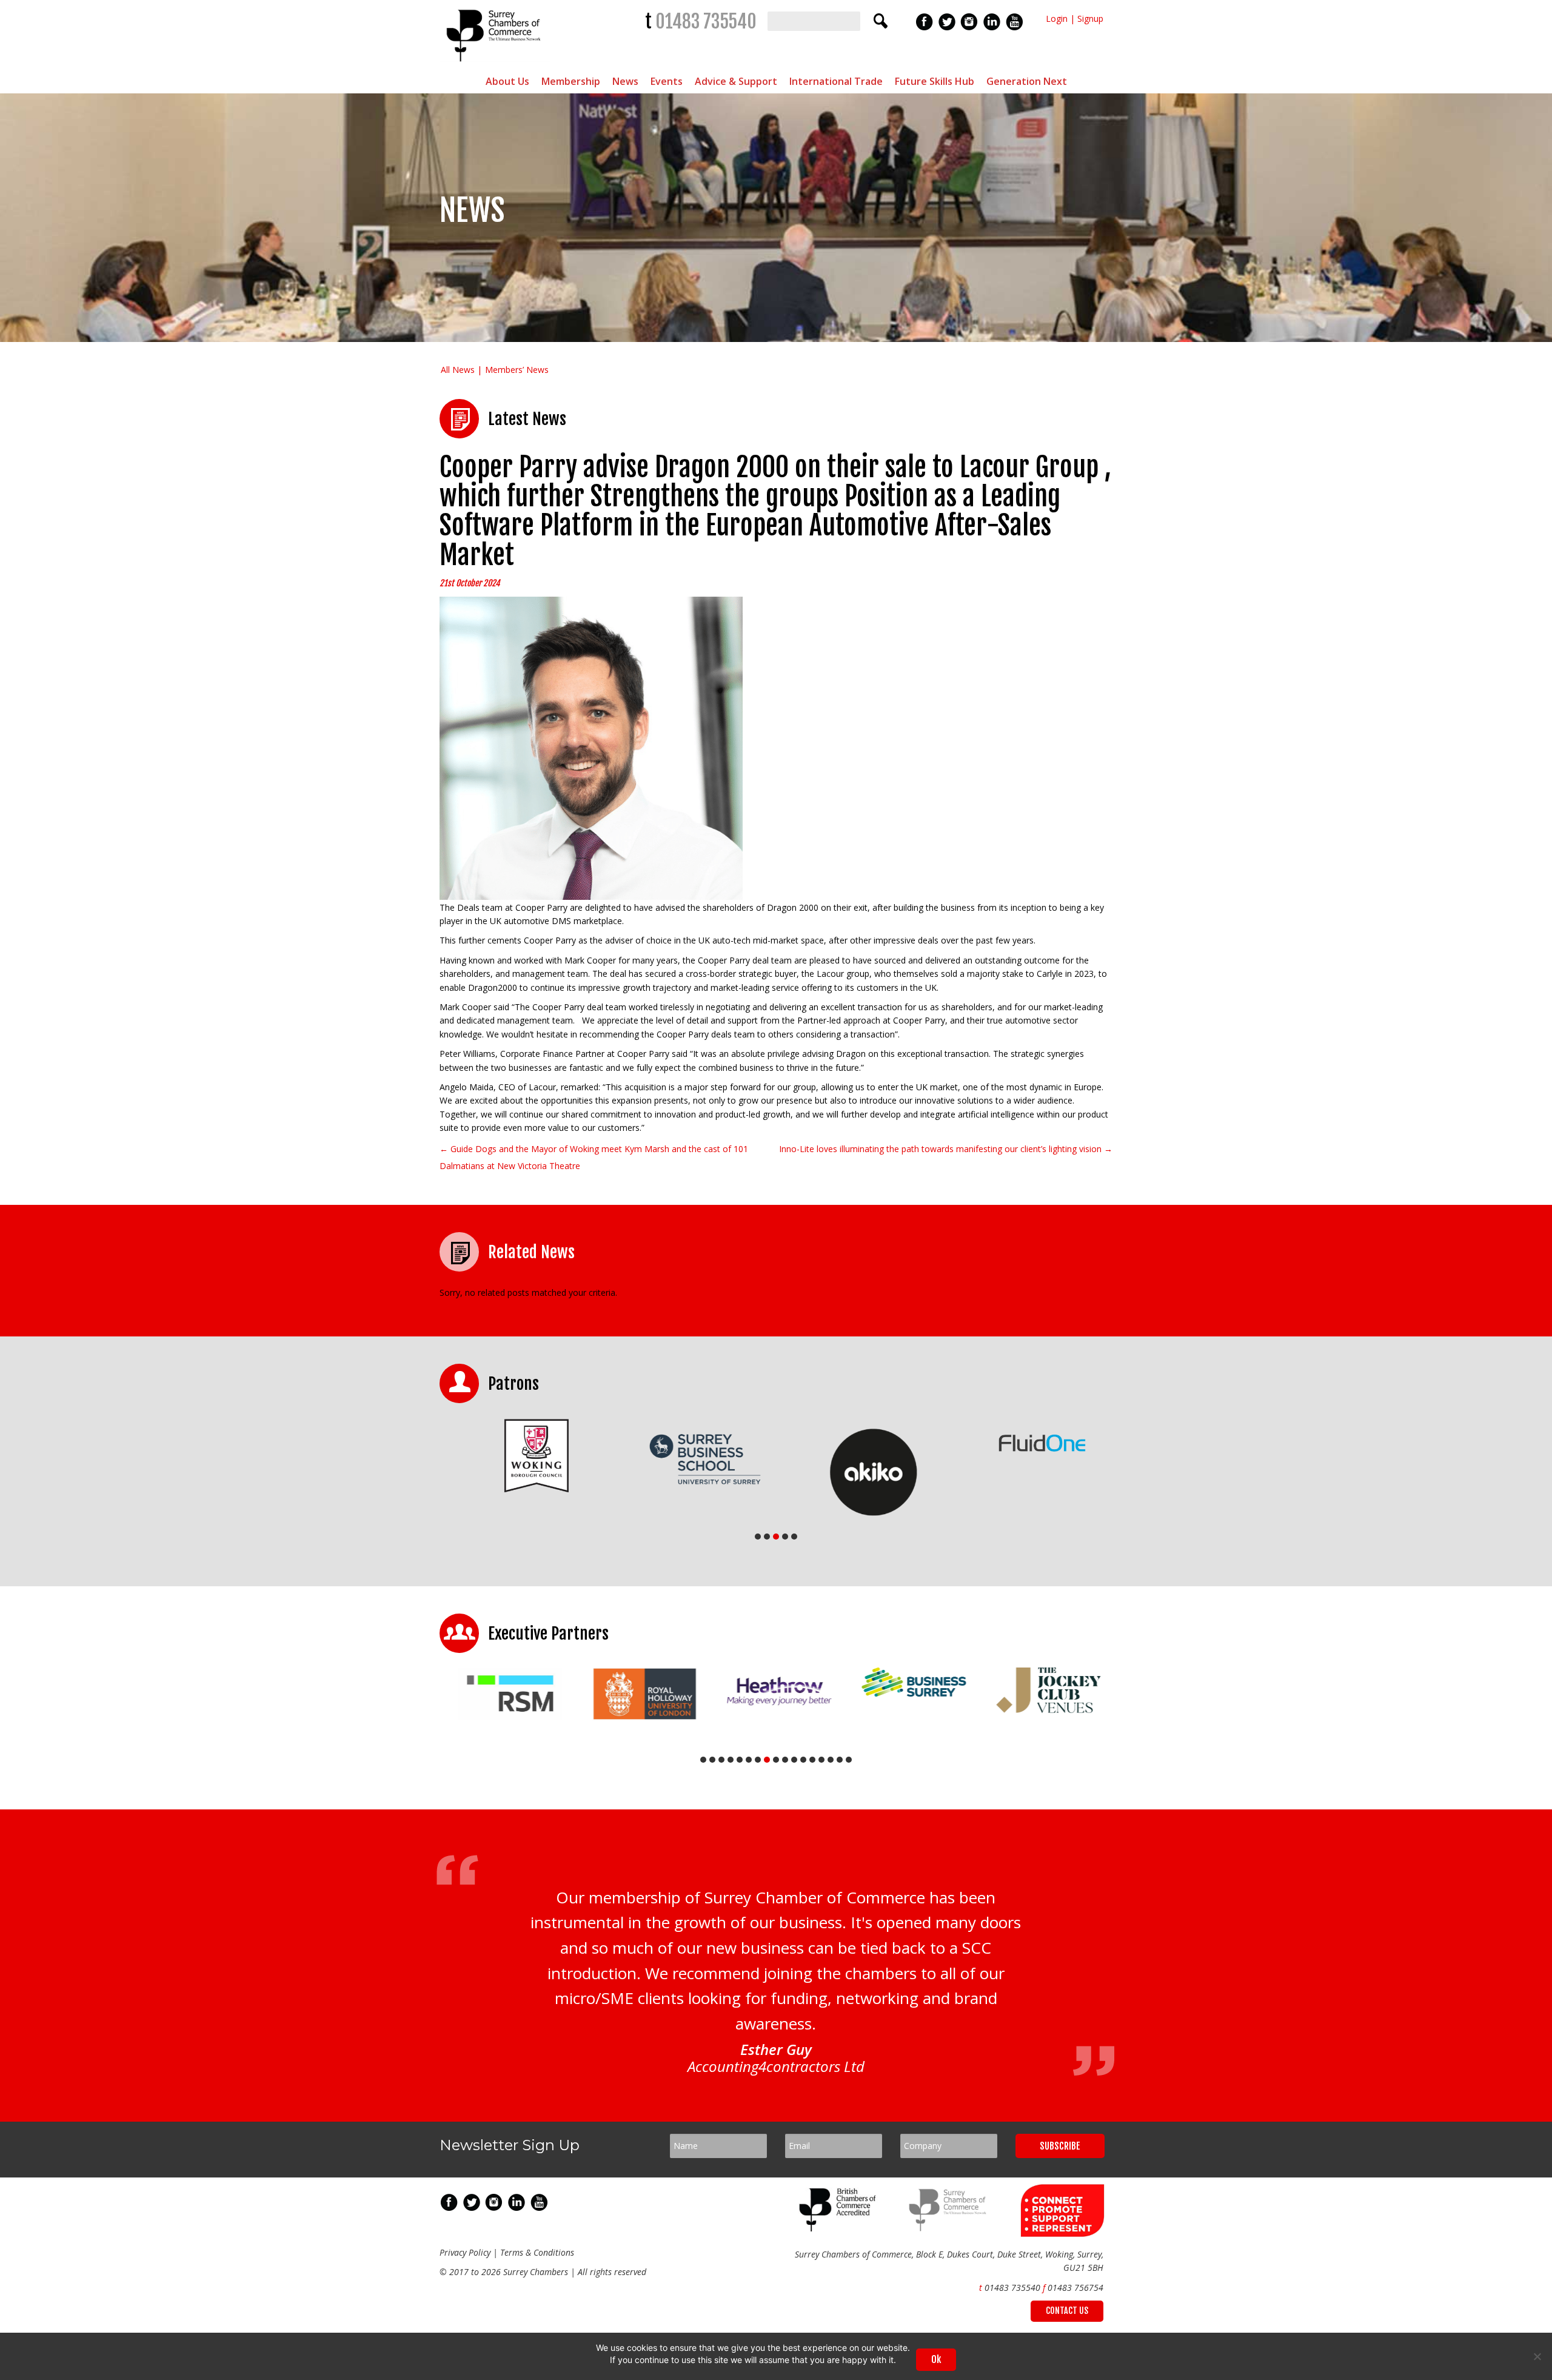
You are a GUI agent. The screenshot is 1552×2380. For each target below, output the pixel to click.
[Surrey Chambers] (495, 65)
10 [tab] (785, 1760)
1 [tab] (758, 1537)
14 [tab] (821, 1760)
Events (667, 81)
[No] (1537, 2356)
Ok (936, 2359)
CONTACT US (1067, 2311)
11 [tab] (794, 1760)
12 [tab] (803, 1760)
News (625, 81)
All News (458, 370)
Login (1057, 18)
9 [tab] (776, 1760)
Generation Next (1027, 81)
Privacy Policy (465, 2252)
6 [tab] (749, 1760)
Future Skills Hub (935, 81)
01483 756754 (1075, 2288)
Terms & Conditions (537, 2252)
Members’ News (517, 370)
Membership (571, 81)
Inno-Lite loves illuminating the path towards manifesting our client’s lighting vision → (946, 1149)
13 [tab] (812, 1760)
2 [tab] (767, 1537)
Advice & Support (736, 81)
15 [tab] (831, 1760)
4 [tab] (785, 1537)
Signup (1090, 18)
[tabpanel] (524, 1456)
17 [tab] (849, 1760)
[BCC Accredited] (840, 2228)
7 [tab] (758, 1760)
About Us (507, 81)
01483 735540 (706, 22)
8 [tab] (767, 1760)
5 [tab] (794, 1537)
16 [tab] (840, 1760)
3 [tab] (776, 1537)
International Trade (836, 81)
